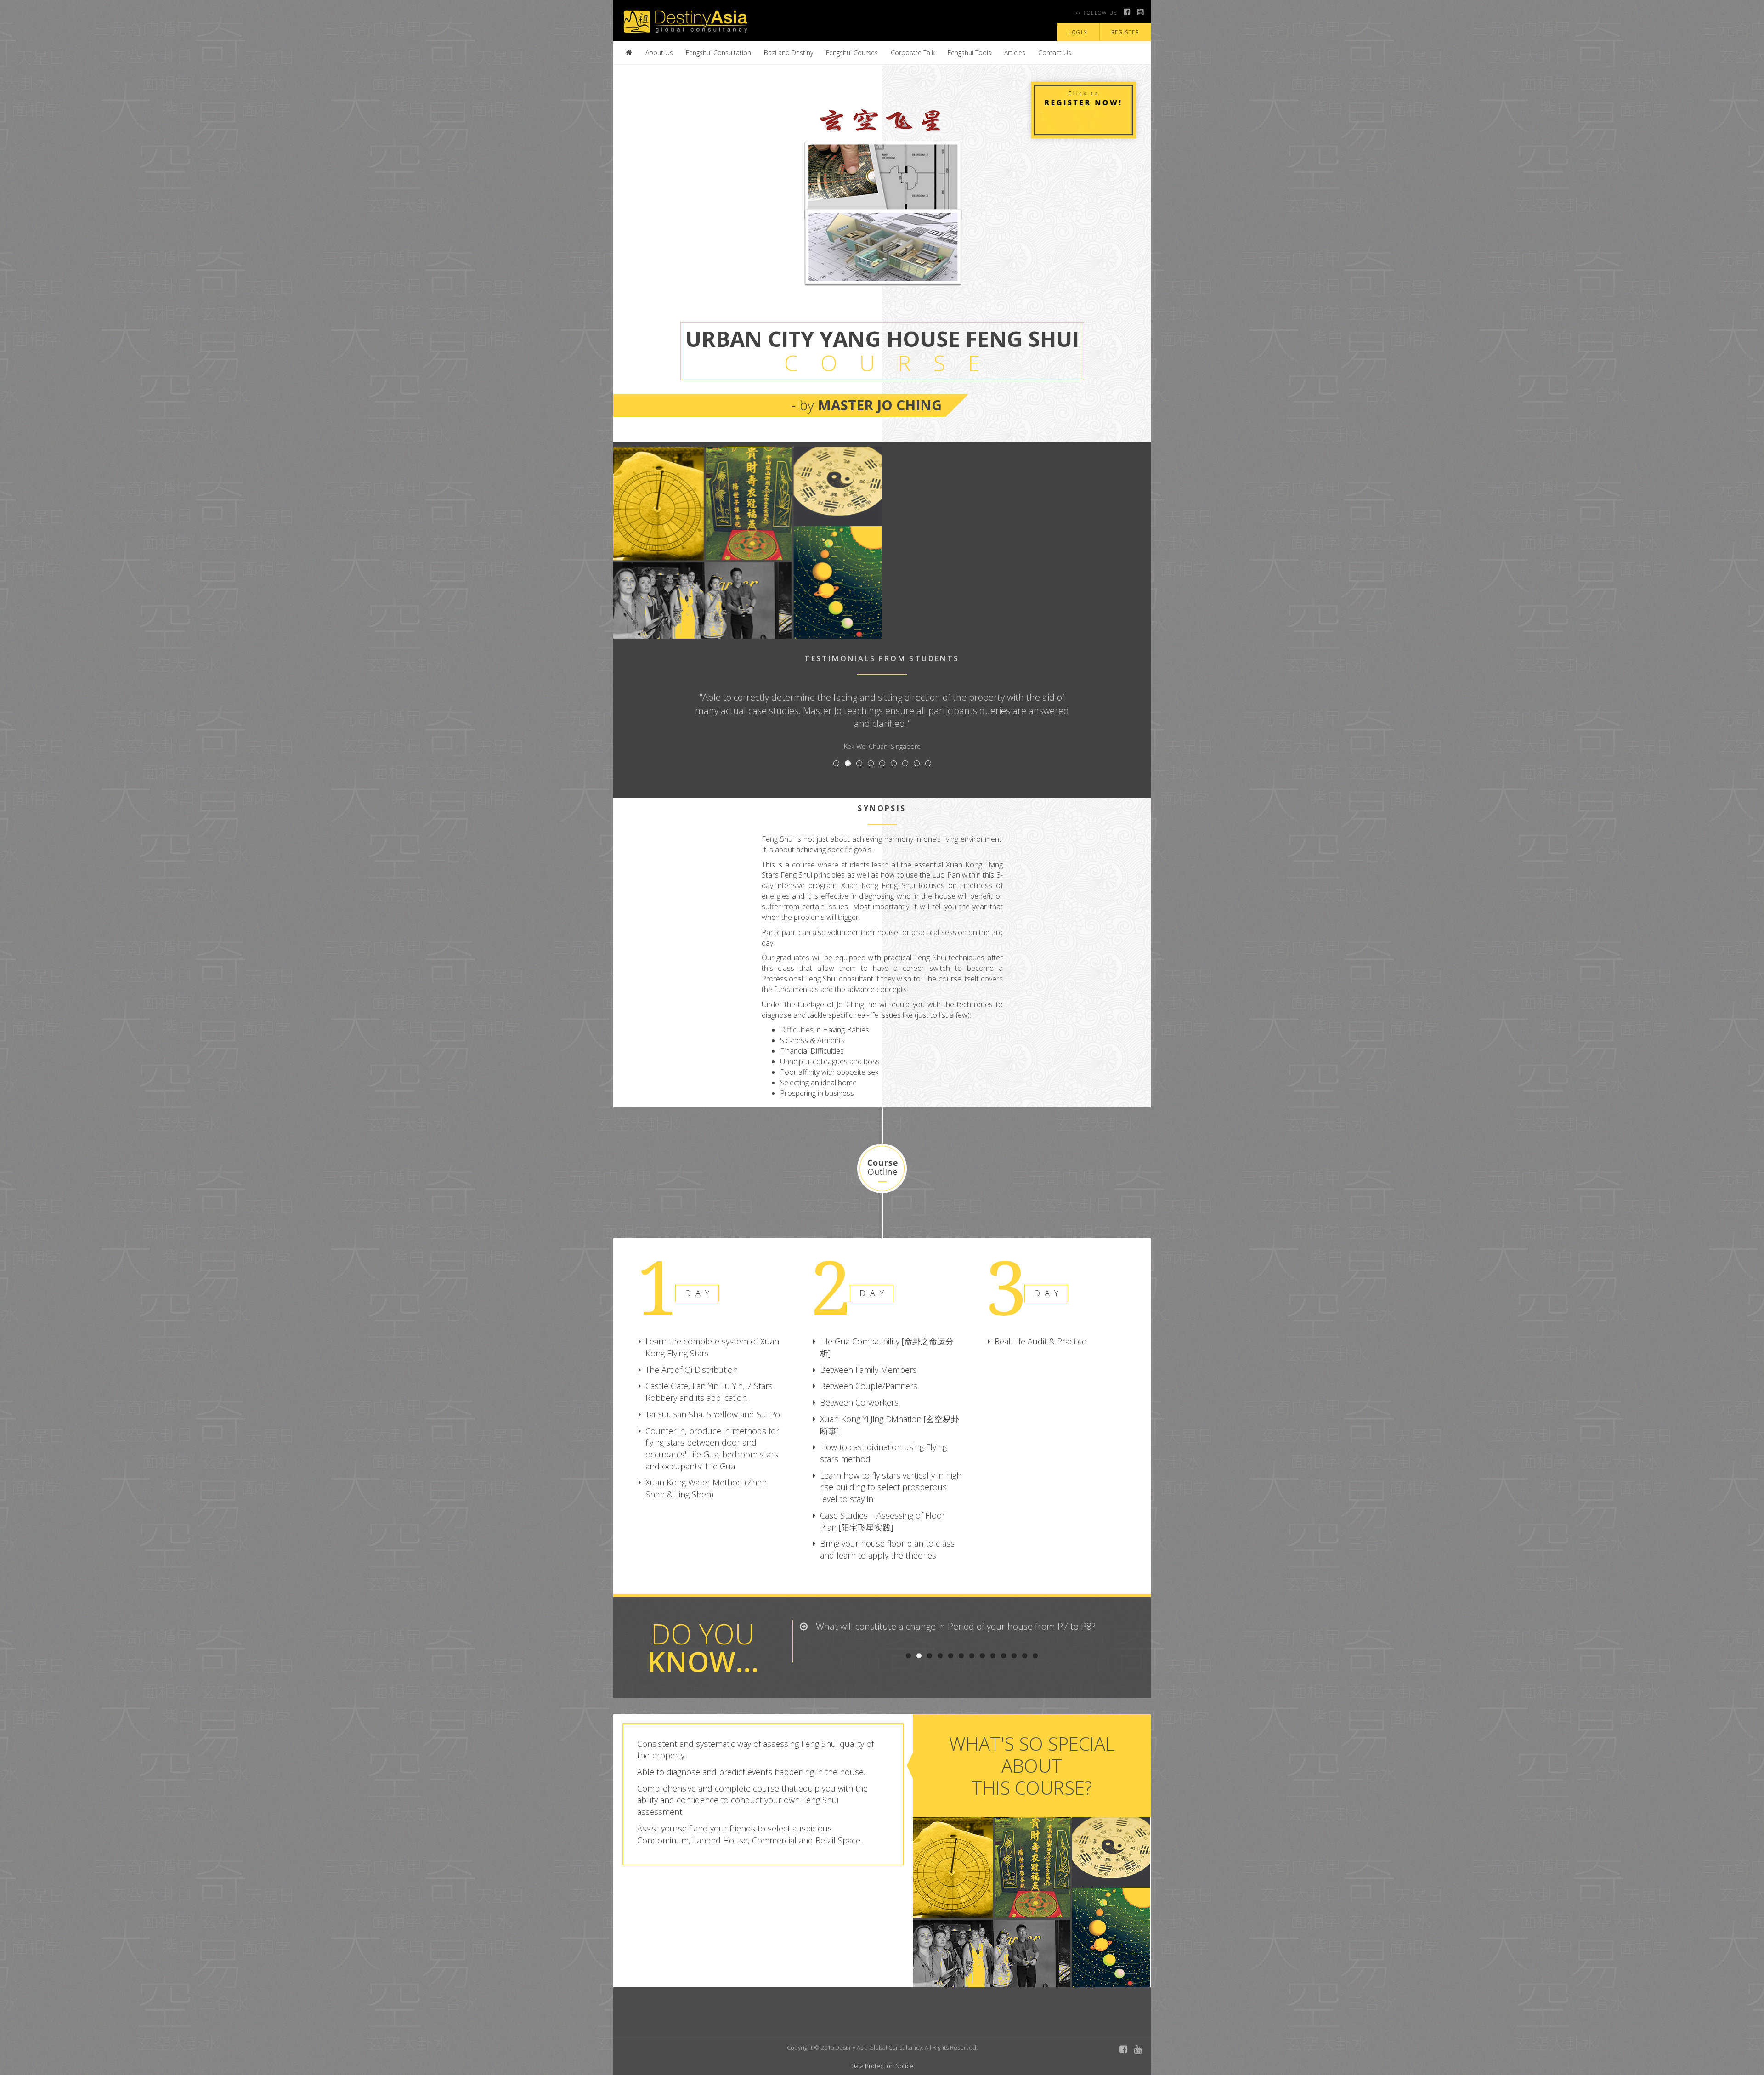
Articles (1015, 53)
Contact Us (1055, 53)
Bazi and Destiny (789, 53)
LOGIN (1078, 32)
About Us (659, 53)
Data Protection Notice (882, 2066)
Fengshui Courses (852, 53)
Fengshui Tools (970, 53)
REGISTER (1125, 32)
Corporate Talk (913, 53)
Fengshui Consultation (718, 53)
